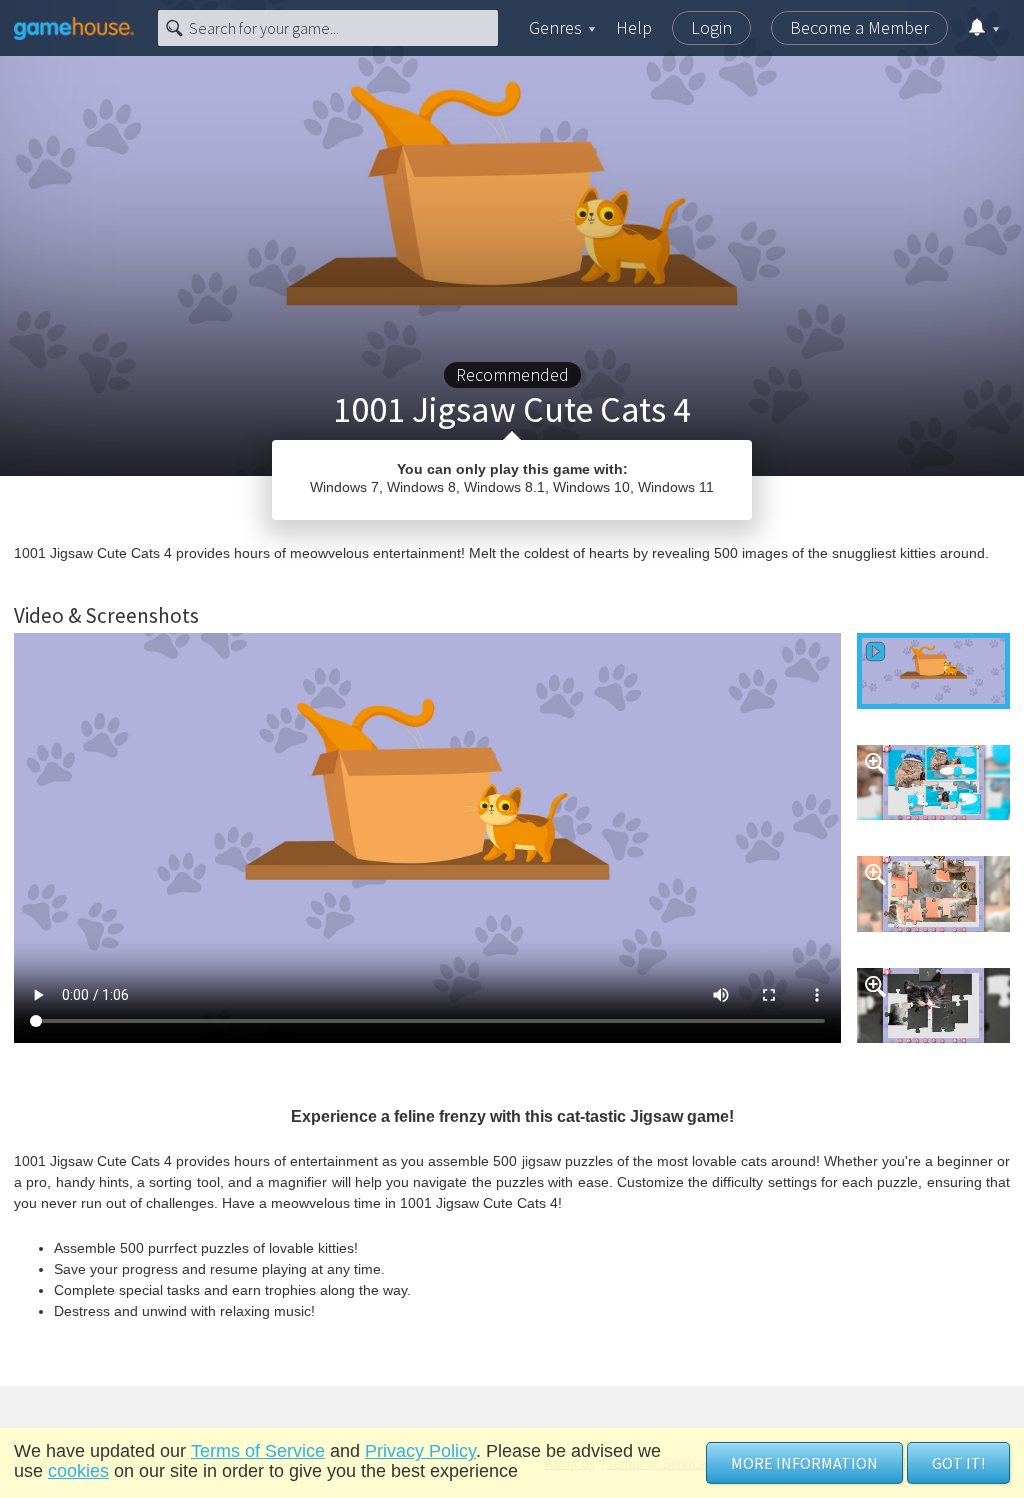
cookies (78, 1471)
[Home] (74, 28)
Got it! (958, 1463)
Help (634, 27)
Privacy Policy (420, 1451)
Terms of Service (258, 1451)
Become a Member (859, 27)
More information (804, 1463)
